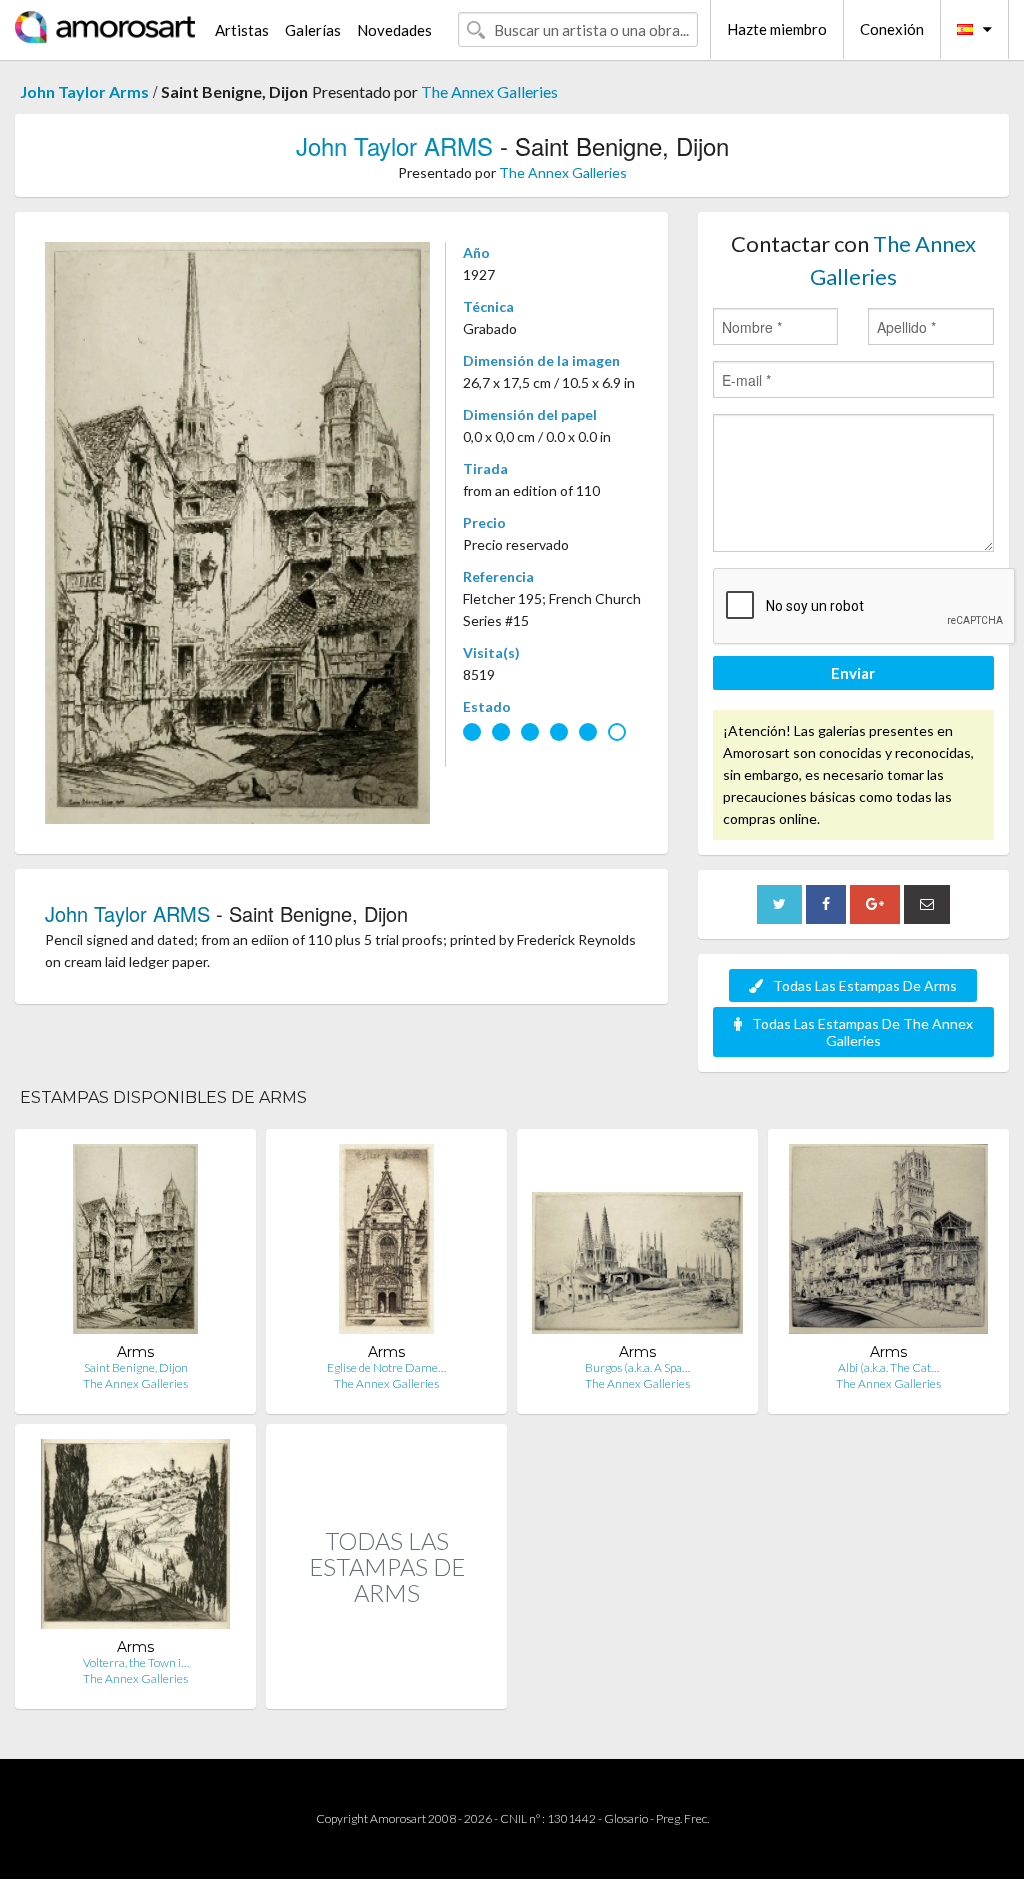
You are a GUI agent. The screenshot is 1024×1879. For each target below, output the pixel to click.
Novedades (394, 30)
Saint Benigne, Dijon (136, 1367)
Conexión (892, 29)
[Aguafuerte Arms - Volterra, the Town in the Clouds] (135, 1538)
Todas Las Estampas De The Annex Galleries (862, 1032)
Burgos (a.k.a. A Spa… (637, 1367)
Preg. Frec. (682, 1818)
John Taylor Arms (84, 91)
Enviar (853, 673)
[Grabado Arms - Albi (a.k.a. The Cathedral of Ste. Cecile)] (888, 1243)
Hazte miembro (777, 29)
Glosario (626, 1818)
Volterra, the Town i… (136, 1662)
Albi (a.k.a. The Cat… (888, 1367)
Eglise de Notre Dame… (386, 1367)
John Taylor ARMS (394, 145)
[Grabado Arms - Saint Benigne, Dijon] (136, 1243)
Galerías (313, 30)
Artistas (242, 30)
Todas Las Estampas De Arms (865, 985)
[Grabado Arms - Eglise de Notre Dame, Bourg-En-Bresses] (386, 1243)
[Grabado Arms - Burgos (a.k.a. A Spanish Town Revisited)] (637, 1243)
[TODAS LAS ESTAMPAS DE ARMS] (386, 1687)
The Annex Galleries (489, 91)
